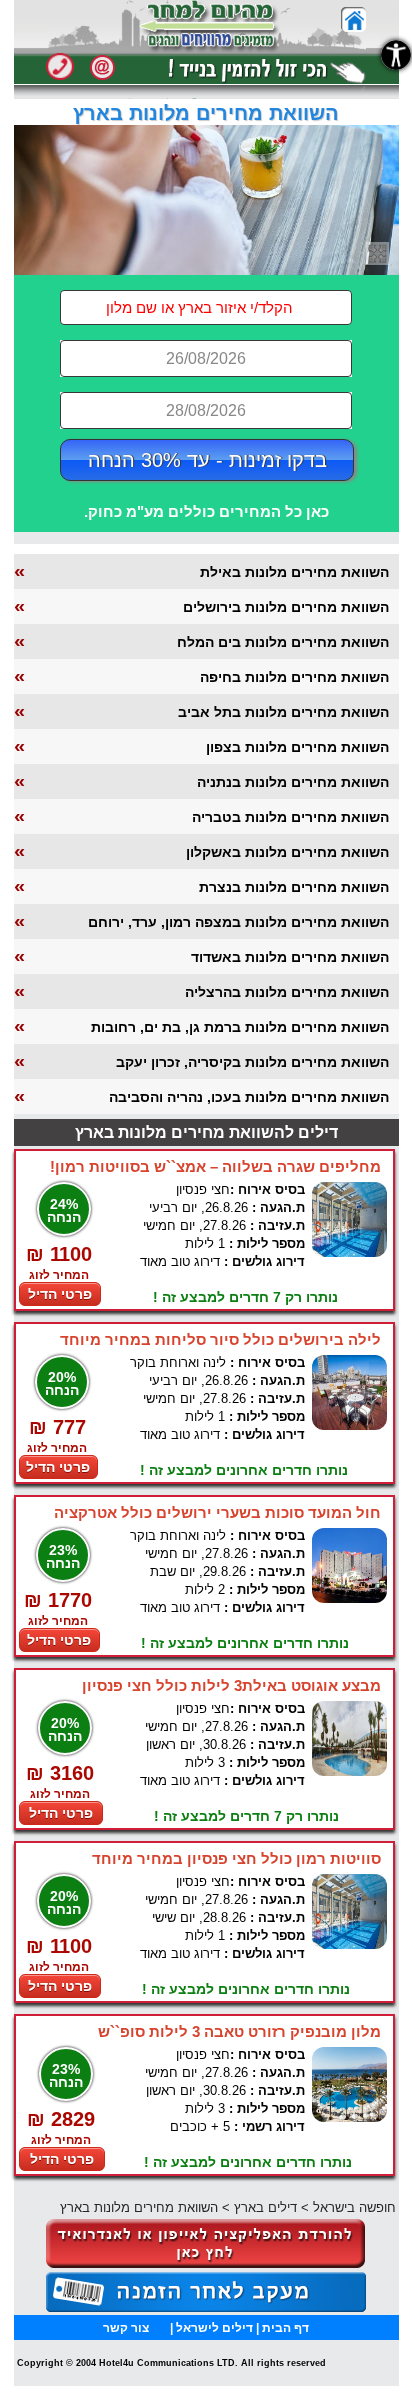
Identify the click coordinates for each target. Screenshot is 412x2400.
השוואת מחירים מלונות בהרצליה (287, 992)
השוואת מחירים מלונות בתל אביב (283, 712)
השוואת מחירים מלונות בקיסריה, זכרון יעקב (252, 1062)
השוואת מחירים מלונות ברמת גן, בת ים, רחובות (240, 1027)
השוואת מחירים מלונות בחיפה (294, 677)
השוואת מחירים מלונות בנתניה (293, 782)
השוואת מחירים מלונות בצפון (297, 747)
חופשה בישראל (354, 2207)
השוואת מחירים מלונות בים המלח (283, 642)
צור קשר (126, 2328)
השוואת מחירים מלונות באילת (294, 572)
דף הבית (285, 2328)
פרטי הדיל (60, 1294)
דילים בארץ (265, 2207)
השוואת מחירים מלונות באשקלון (287, 852)
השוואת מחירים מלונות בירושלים (286, 607)
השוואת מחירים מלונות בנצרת (294, 887)
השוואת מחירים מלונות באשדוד (290, 957)
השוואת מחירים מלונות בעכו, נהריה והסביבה (249, 1097)
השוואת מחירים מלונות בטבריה (290, 817)
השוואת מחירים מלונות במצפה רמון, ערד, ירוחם (238, 922)
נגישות (396, 55)
